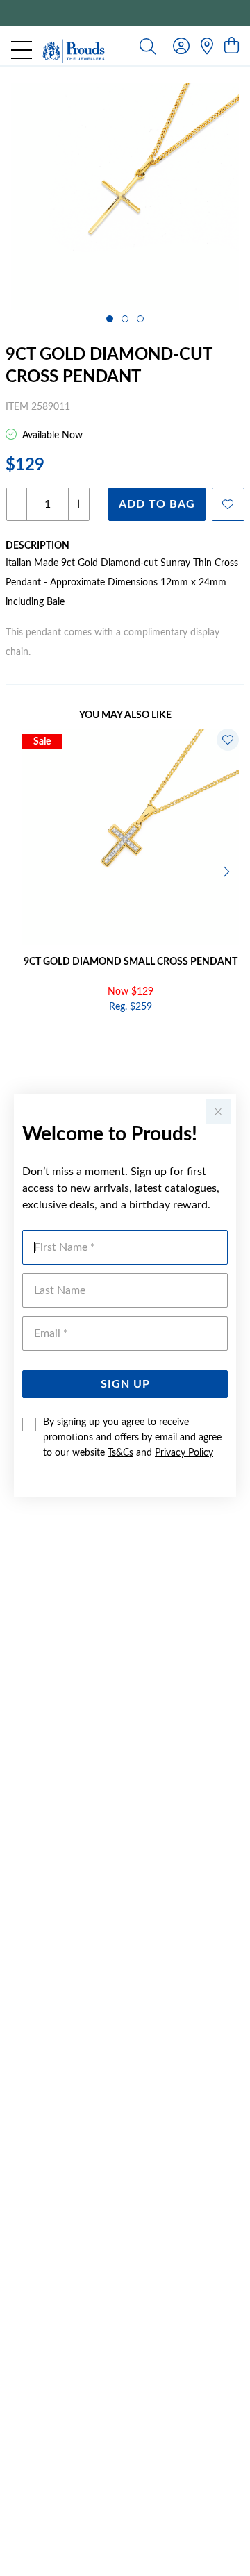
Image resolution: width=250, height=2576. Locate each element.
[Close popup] (218, 1112)
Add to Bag (157, 504)
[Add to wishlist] (228, 504)
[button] (110, 319)
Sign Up (125, 1384)
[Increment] (78, 504)
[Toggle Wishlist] (228, 740)
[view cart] (232, 47)
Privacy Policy (184, 1453)
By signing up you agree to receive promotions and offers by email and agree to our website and (132, 1438)
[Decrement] (17, 504)
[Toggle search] (148, 46)
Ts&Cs (120, 1453)
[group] (125, 13)
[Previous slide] (22, 870)
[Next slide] (228, 870)
